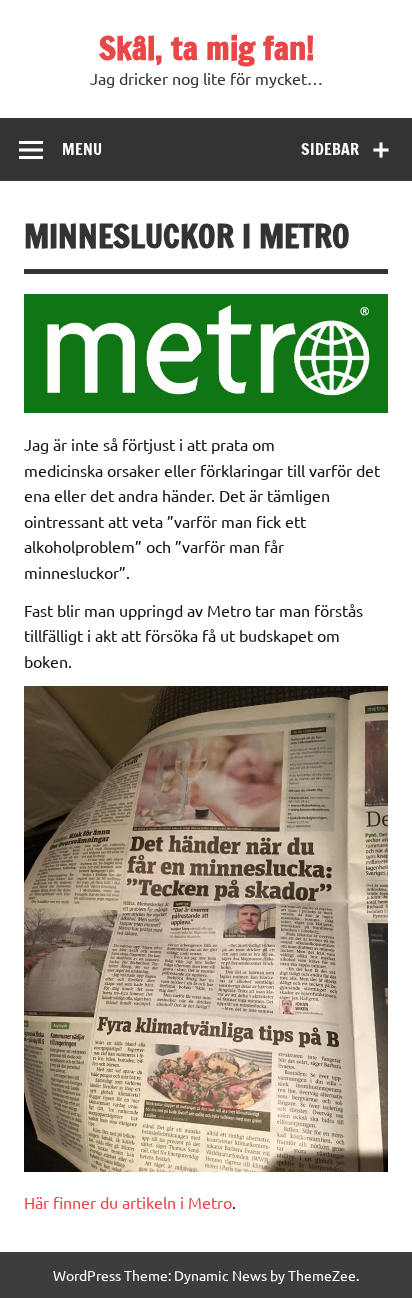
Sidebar (330, 149)
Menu (82, 149)
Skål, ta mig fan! (206, 48)
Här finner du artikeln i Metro (128, 1202)
